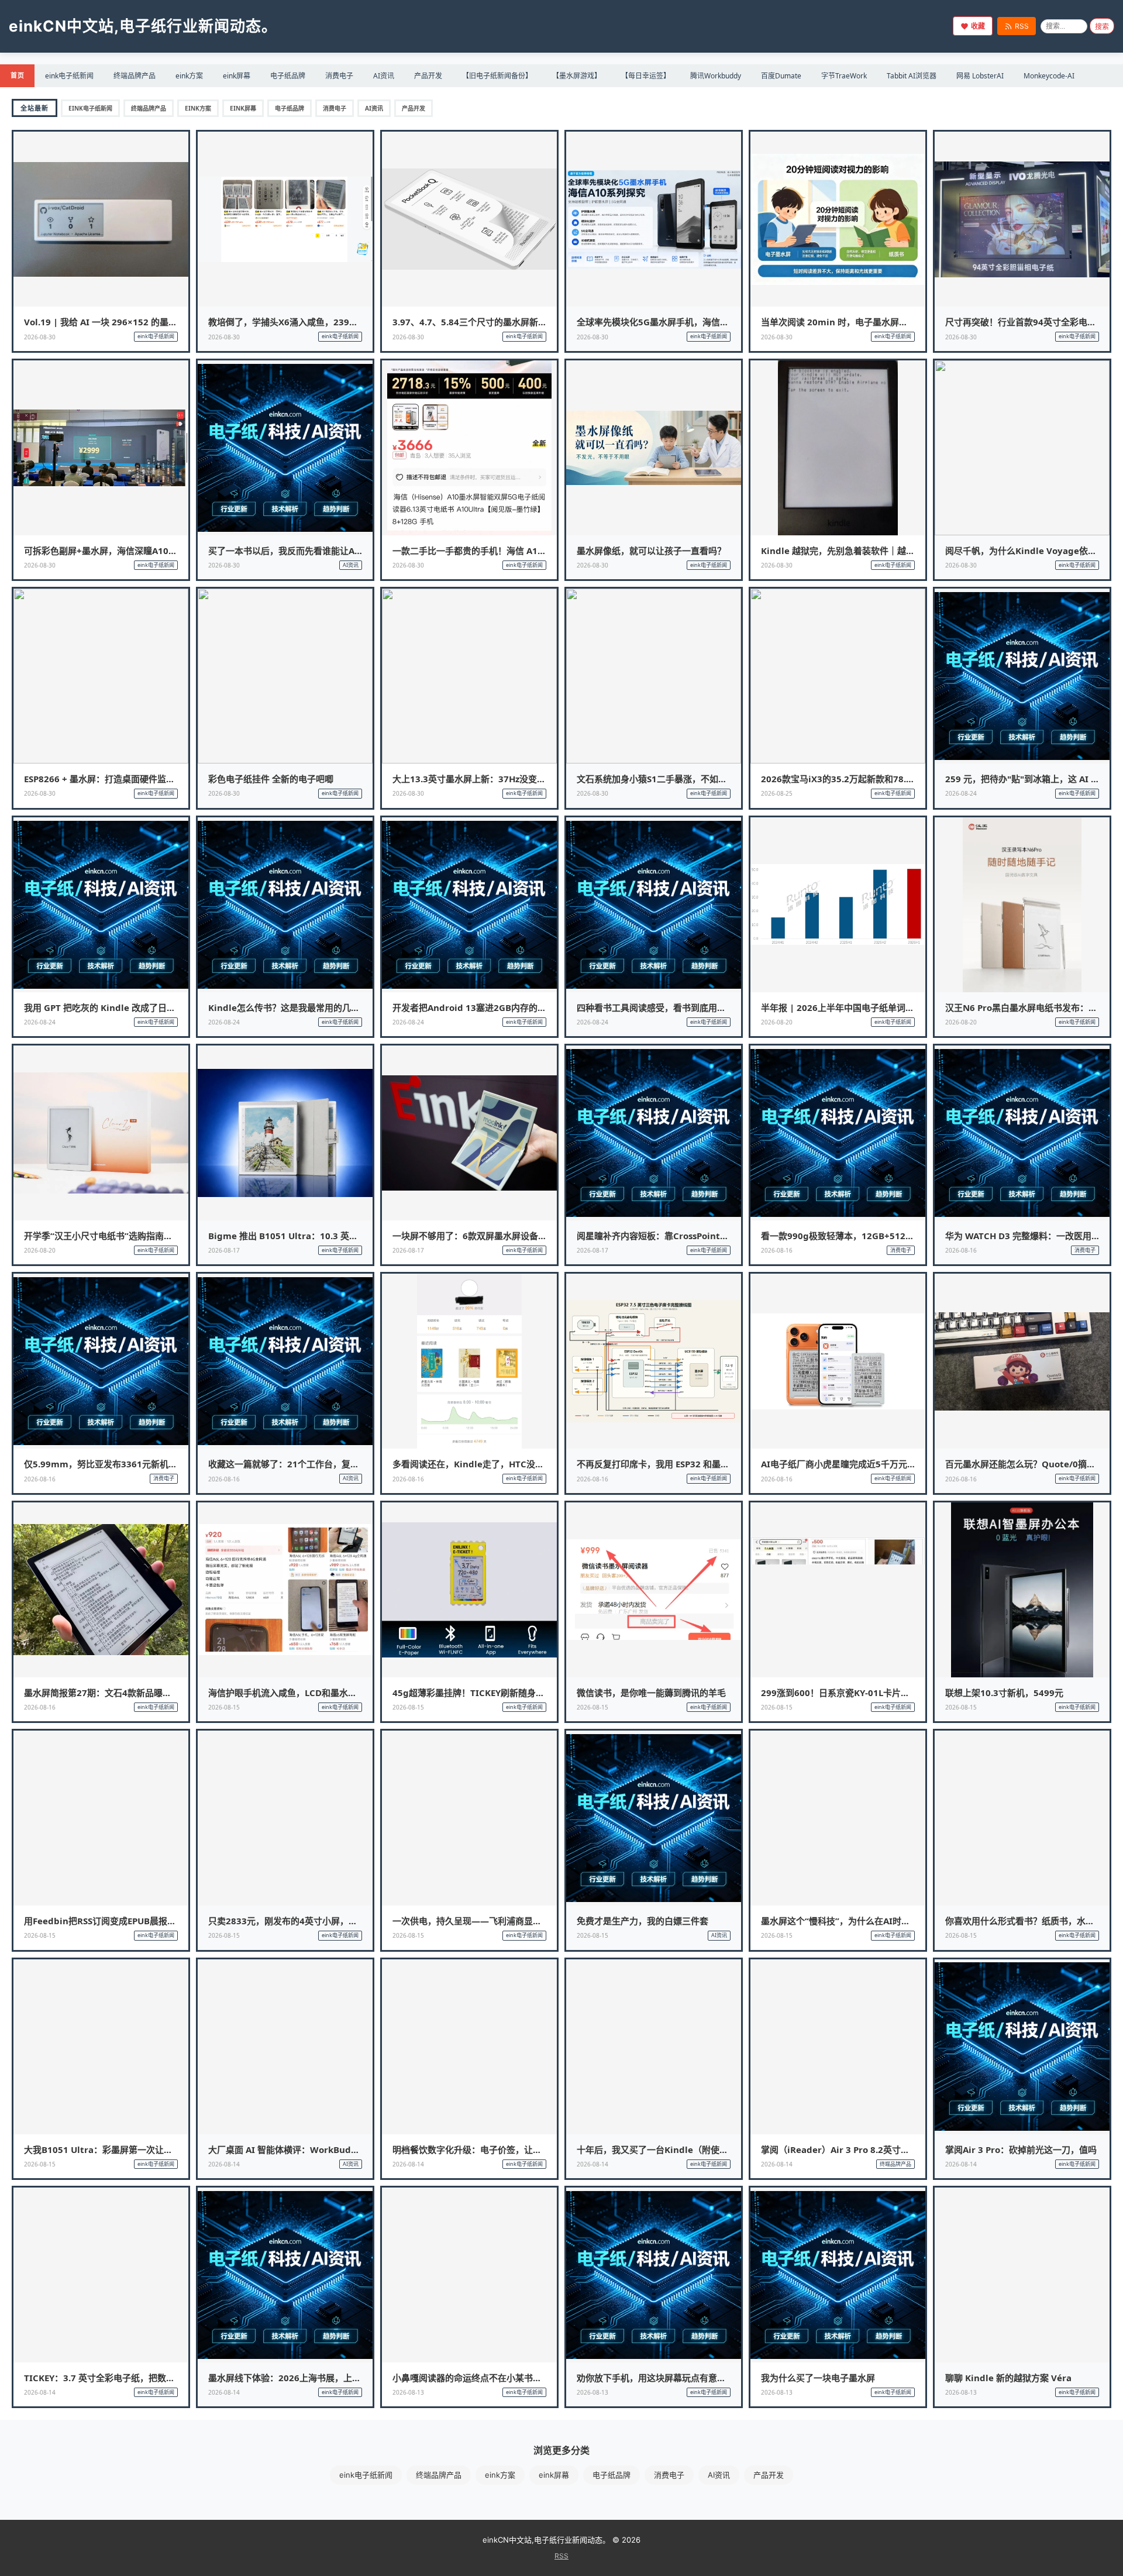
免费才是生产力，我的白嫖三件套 (643, 1921)
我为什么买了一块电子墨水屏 (818, 2378)
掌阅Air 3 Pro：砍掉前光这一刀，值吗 (1021, 2149)
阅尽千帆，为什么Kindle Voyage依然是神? (1032, 551)
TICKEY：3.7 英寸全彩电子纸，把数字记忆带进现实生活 (135, 2378)
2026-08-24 (961, 793)
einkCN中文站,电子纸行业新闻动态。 (143, 26)
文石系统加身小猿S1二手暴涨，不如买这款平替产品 (678, 779)
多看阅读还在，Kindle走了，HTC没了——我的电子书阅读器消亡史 (525, 1464)
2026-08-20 (777, 1022)
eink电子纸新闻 (69, 76)
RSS (1022, 26)
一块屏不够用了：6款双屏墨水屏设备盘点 (474, 1236)
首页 (17, 75)
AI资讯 (384, 76)
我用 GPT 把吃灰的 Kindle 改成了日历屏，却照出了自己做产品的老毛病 (166, 1007)
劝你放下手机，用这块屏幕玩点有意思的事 (660, 2378)
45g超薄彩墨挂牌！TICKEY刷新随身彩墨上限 (482, 1693)
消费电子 (339, 76)
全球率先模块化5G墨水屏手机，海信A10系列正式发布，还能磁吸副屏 (714, 322)
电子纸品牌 (288, 76)
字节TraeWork (844, 76)
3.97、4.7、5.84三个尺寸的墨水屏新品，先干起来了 (496, 322)
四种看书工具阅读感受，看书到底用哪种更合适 (669, 1007)
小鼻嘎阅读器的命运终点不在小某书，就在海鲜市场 (493, 2378)
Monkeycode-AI (1049, 76)
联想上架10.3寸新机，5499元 (1004, 1693)
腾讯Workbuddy (716, 76)
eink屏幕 (237, 76)
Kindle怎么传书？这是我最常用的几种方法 (293, 1007)
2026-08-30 (40, 337)
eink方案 (189, 76)
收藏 (978, 26)
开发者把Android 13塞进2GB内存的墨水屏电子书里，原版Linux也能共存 (539, 1007)
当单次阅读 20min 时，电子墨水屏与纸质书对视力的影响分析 (883, 322)
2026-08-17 (224, 1250)
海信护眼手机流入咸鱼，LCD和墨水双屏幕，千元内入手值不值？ (335, 1693)
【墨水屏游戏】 (577, 76)
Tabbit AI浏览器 (912, 76)
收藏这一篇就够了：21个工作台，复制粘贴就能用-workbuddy (333, 1464)
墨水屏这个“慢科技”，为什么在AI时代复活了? (851, 1921)
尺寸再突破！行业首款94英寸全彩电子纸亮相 (1034, 322)
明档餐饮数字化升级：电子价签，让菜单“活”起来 (489, 2149)
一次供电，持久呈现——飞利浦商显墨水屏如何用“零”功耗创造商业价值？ (537, 1921)
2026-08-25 (777, 793)
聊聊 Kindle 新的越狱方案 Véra (1008, 2378)
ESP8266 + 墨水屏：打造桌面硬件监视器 (104, 779)
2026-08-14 (224, 2164)
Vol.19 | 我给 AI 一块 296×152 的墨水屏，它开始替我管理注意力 (153, 322)
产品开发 (428, 76)
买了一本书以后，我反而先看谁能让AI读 (287, 551)
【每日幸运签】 (646, 76)
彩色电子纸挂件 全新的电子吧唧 (271, 779)
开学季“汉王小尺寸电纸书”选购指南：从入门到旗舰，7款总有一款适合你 (167, 1236)
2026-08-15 (224, 1707)
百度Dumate (781, 76)
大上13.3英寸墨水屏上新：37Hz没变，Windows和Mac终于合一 (520, 779)
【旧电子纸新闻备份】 (497, 76)
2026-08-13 (408, 2392)
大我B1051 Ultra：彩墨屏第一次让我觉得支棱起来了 (129, 2149)
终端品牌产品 (135, 76)
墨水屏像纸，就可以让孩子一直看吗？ (651, 551)
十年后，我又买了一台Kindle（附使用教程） (666, 2149)
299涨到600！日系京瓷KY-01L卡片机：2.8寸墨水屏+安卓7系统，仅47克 (905, 1693)
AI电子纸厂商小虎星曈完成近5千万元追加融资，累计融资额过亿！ (891, 1464)
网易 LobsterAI (980, 76)
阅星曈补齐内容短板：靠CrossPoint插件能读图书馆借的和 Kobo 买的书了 (723, 1236)
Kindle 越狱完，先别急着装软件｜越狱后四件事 (855, 551)
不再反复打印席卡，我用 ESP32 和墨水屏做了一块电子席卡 (693, 1464)
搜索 (1102, 27)
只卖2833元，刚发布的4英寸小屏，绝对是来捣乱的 (309, 1921)
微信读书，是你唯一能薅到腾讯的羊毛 (651, 1693)
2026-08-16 (777, 1250)
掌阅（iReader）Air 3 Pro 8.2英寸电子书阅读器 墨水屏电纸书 (885, 2149)
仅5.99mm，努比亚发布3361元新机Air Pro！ (116, 1464)
